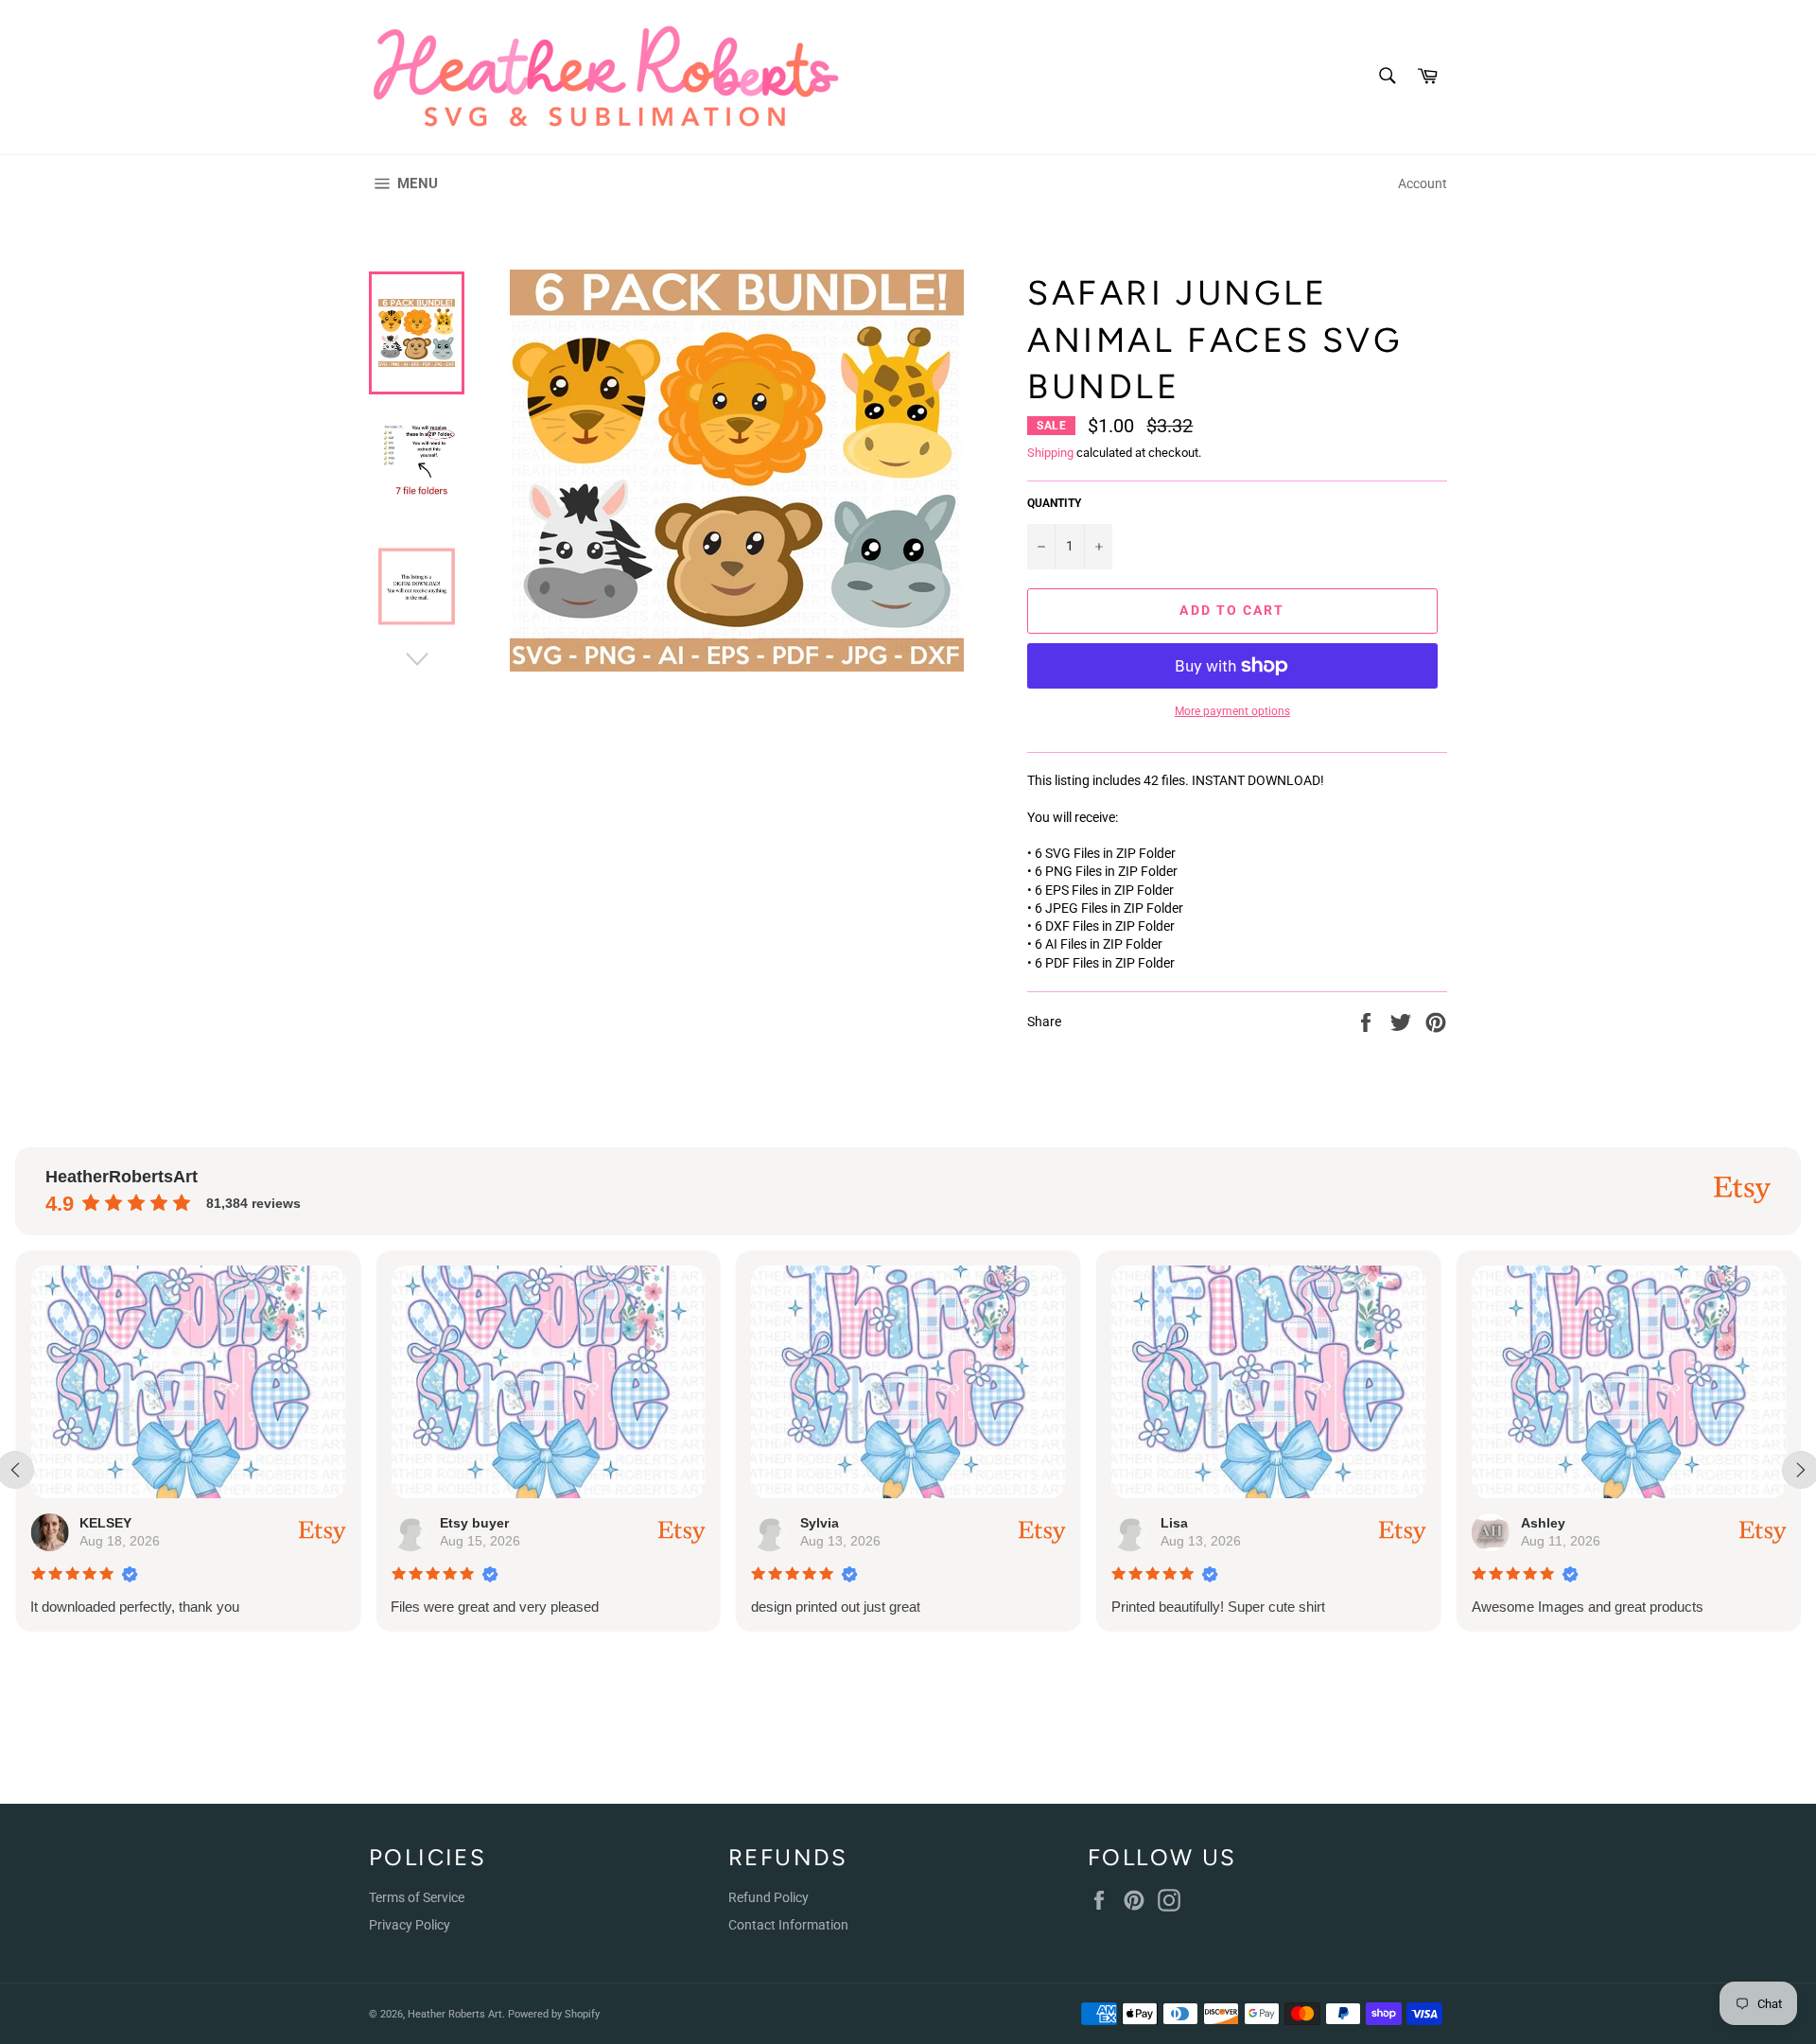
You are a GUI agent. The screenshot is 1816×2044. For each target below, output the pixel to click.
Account (1423, 183)
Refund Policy (768, 1897)
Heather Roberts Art (455, 2014)
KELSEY (105, 1523)
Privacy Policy (410, 1925)
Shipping (1050, 453)
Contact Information (788, 1925)
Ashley (1542, 1523)
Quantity (1054, 503)
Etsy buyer (474, 1523)
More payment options (1232, 711)
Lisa (1173, 1523)
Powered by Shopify (554, 2014)
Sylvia (819, 1523)
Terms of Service (417, 1897)
